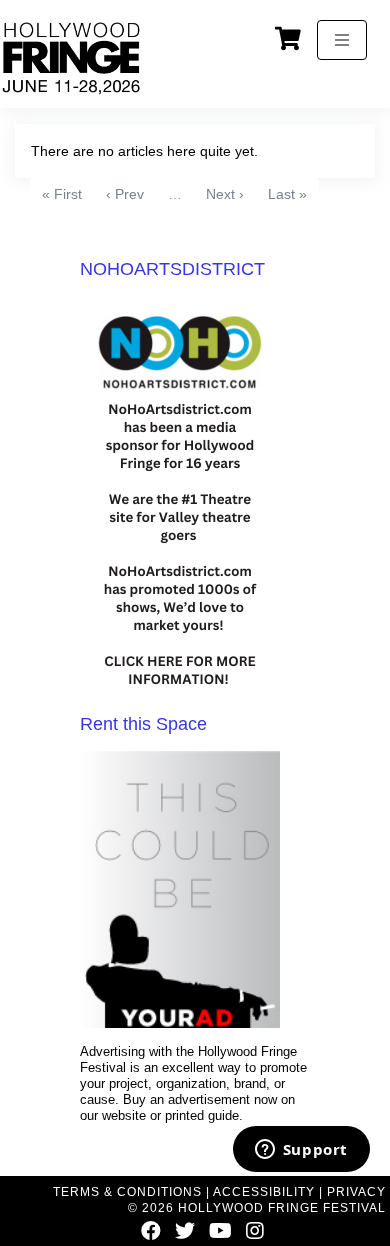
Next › (225, 194)
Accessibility (264, 1192)
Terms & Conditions (127, 1192)
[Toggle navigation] (342, 40)
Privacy (356, 1192)
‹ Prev (125, 194)
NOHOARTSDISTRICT (172, 269)
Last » (287, 194)
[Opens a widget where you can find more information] (301, 1151)
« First (62, 194)
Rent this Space (143, 724)
